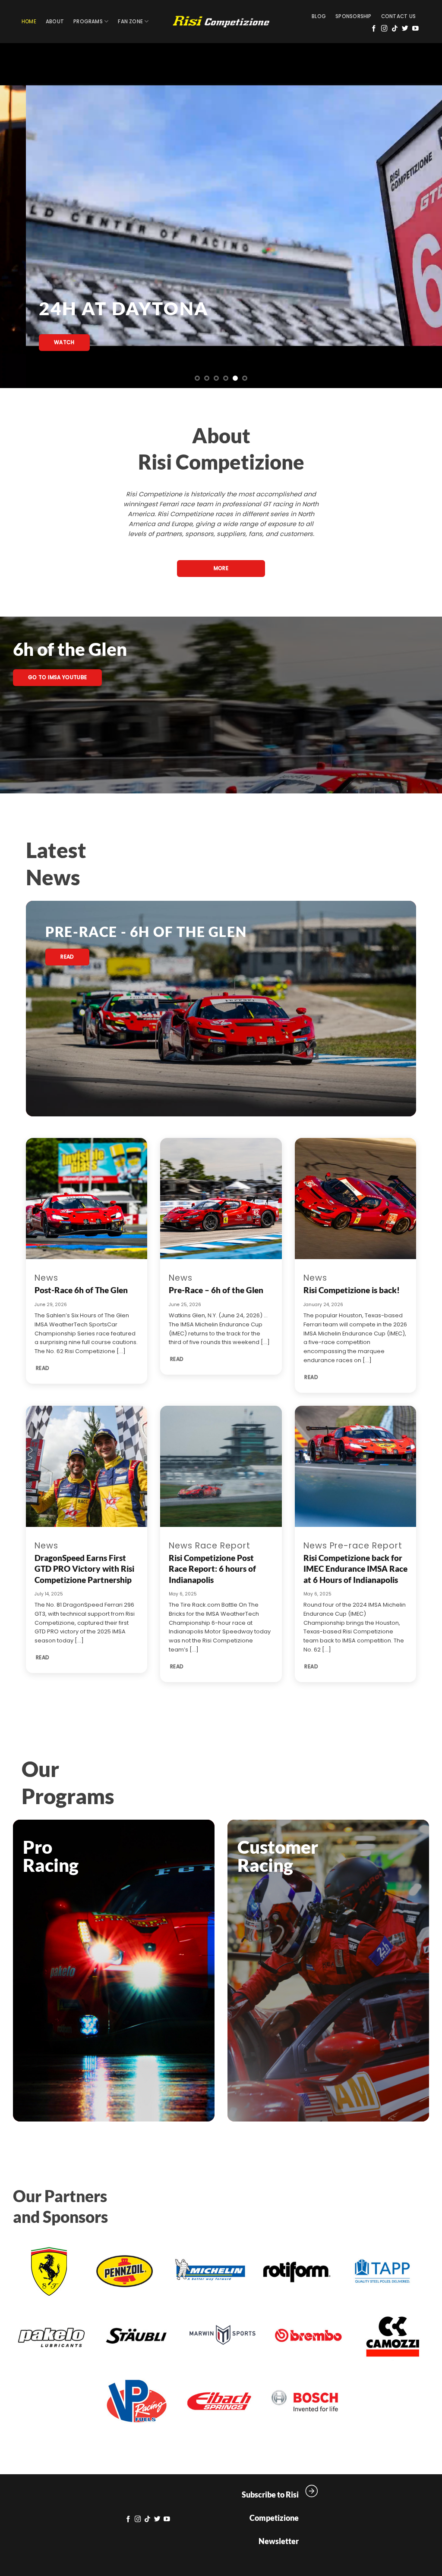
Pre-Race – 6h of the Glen (216, 1290)
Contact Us (398, 16)
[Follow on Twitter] (405, 29)
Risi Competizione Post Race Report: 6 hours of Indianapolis (212, 1569)
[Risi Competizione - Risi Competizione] (221, 22)
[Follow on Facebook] (374, 29)
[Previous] (20, 216)
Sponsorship (354, 16)
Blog (319, 16)
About (55, 22)
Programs (88, 22)
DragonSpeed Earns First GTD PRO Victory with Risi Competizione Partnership (84, 1569)
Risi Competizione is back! (352, 1290)
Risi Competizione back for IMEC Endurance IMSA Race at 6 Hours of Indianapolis (355, 1569)
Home (29, 22)
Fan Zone (130, 22)
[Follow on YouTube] (415, 29)
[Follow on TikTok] (395, 29)
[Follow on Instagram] (384, 29)
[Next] (422, 216)
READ (43, 1368)
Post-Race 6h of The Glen (81, 1290)
